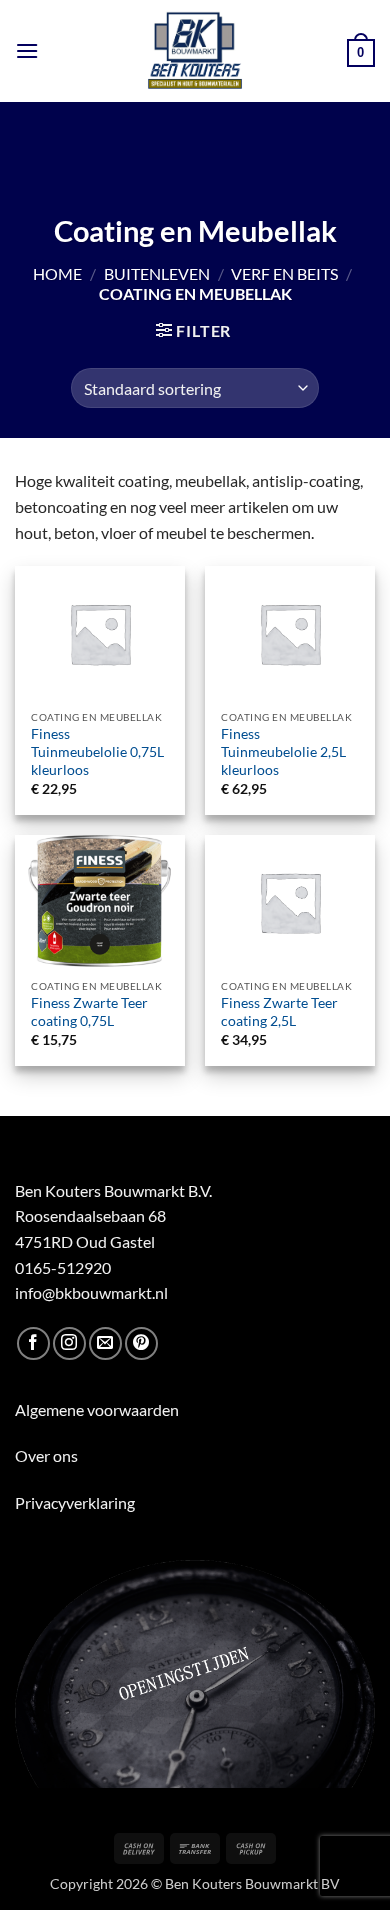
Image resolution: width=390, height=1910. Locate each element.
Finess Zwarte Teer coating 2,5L (279, 1012)
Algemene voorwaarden (97, 1409)
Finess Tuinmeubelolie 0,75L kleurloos (97, 751)
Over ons (46, 1455)
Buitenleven (157, 273)
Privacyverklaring (75, 1502)
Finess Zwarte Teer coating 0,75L (89, 1012)
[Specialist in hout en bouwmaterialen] (195, 51)
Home (57, 273)
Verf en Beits (284, 273)
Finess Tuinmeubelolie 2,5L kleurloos (283, 751)
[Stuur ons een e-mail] (105, 1343)
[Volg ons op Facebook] (33, 1343)
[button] (27, 50)
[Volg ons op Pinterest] (141, 1343)
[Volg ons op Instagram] (69, 1343)
